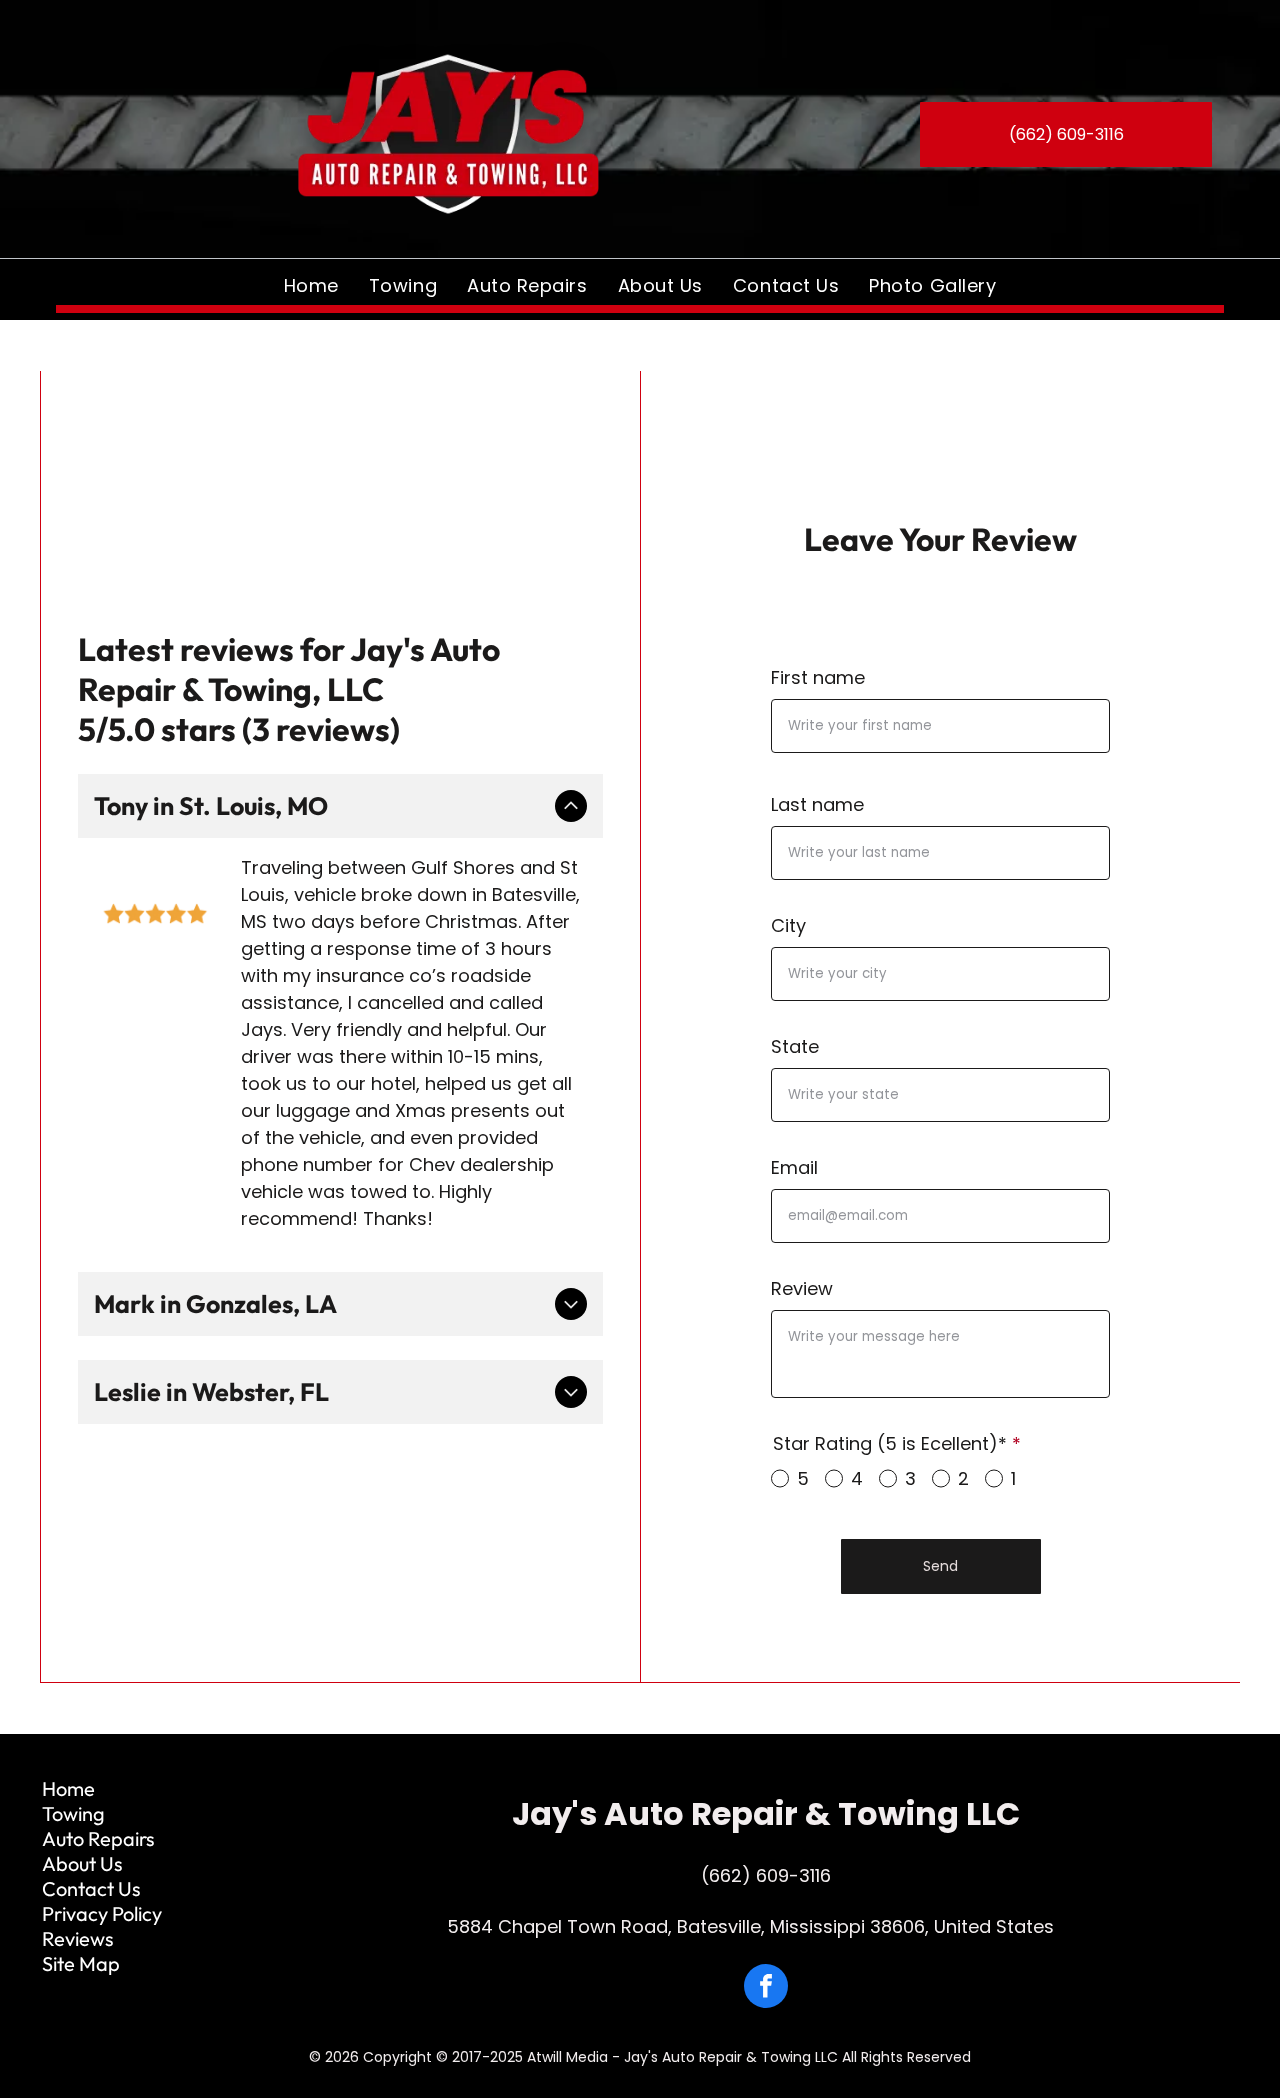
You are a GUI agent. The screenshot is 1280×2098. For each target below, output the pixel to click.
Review (802, 1288)
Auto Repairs (98, 1838)
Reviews (78, 1938)
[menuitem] (311, 285)
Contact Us (91, 1888)
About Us (82, 1863)
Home (68, 1788)
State (795, 1046)
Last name (817, 804)
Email (794, 1167)
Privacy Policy (102, 1913)
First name (818, 677)
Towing (73, 1813)
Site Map (81, 1963)
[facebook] (766, 1988)
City (788, 925)
